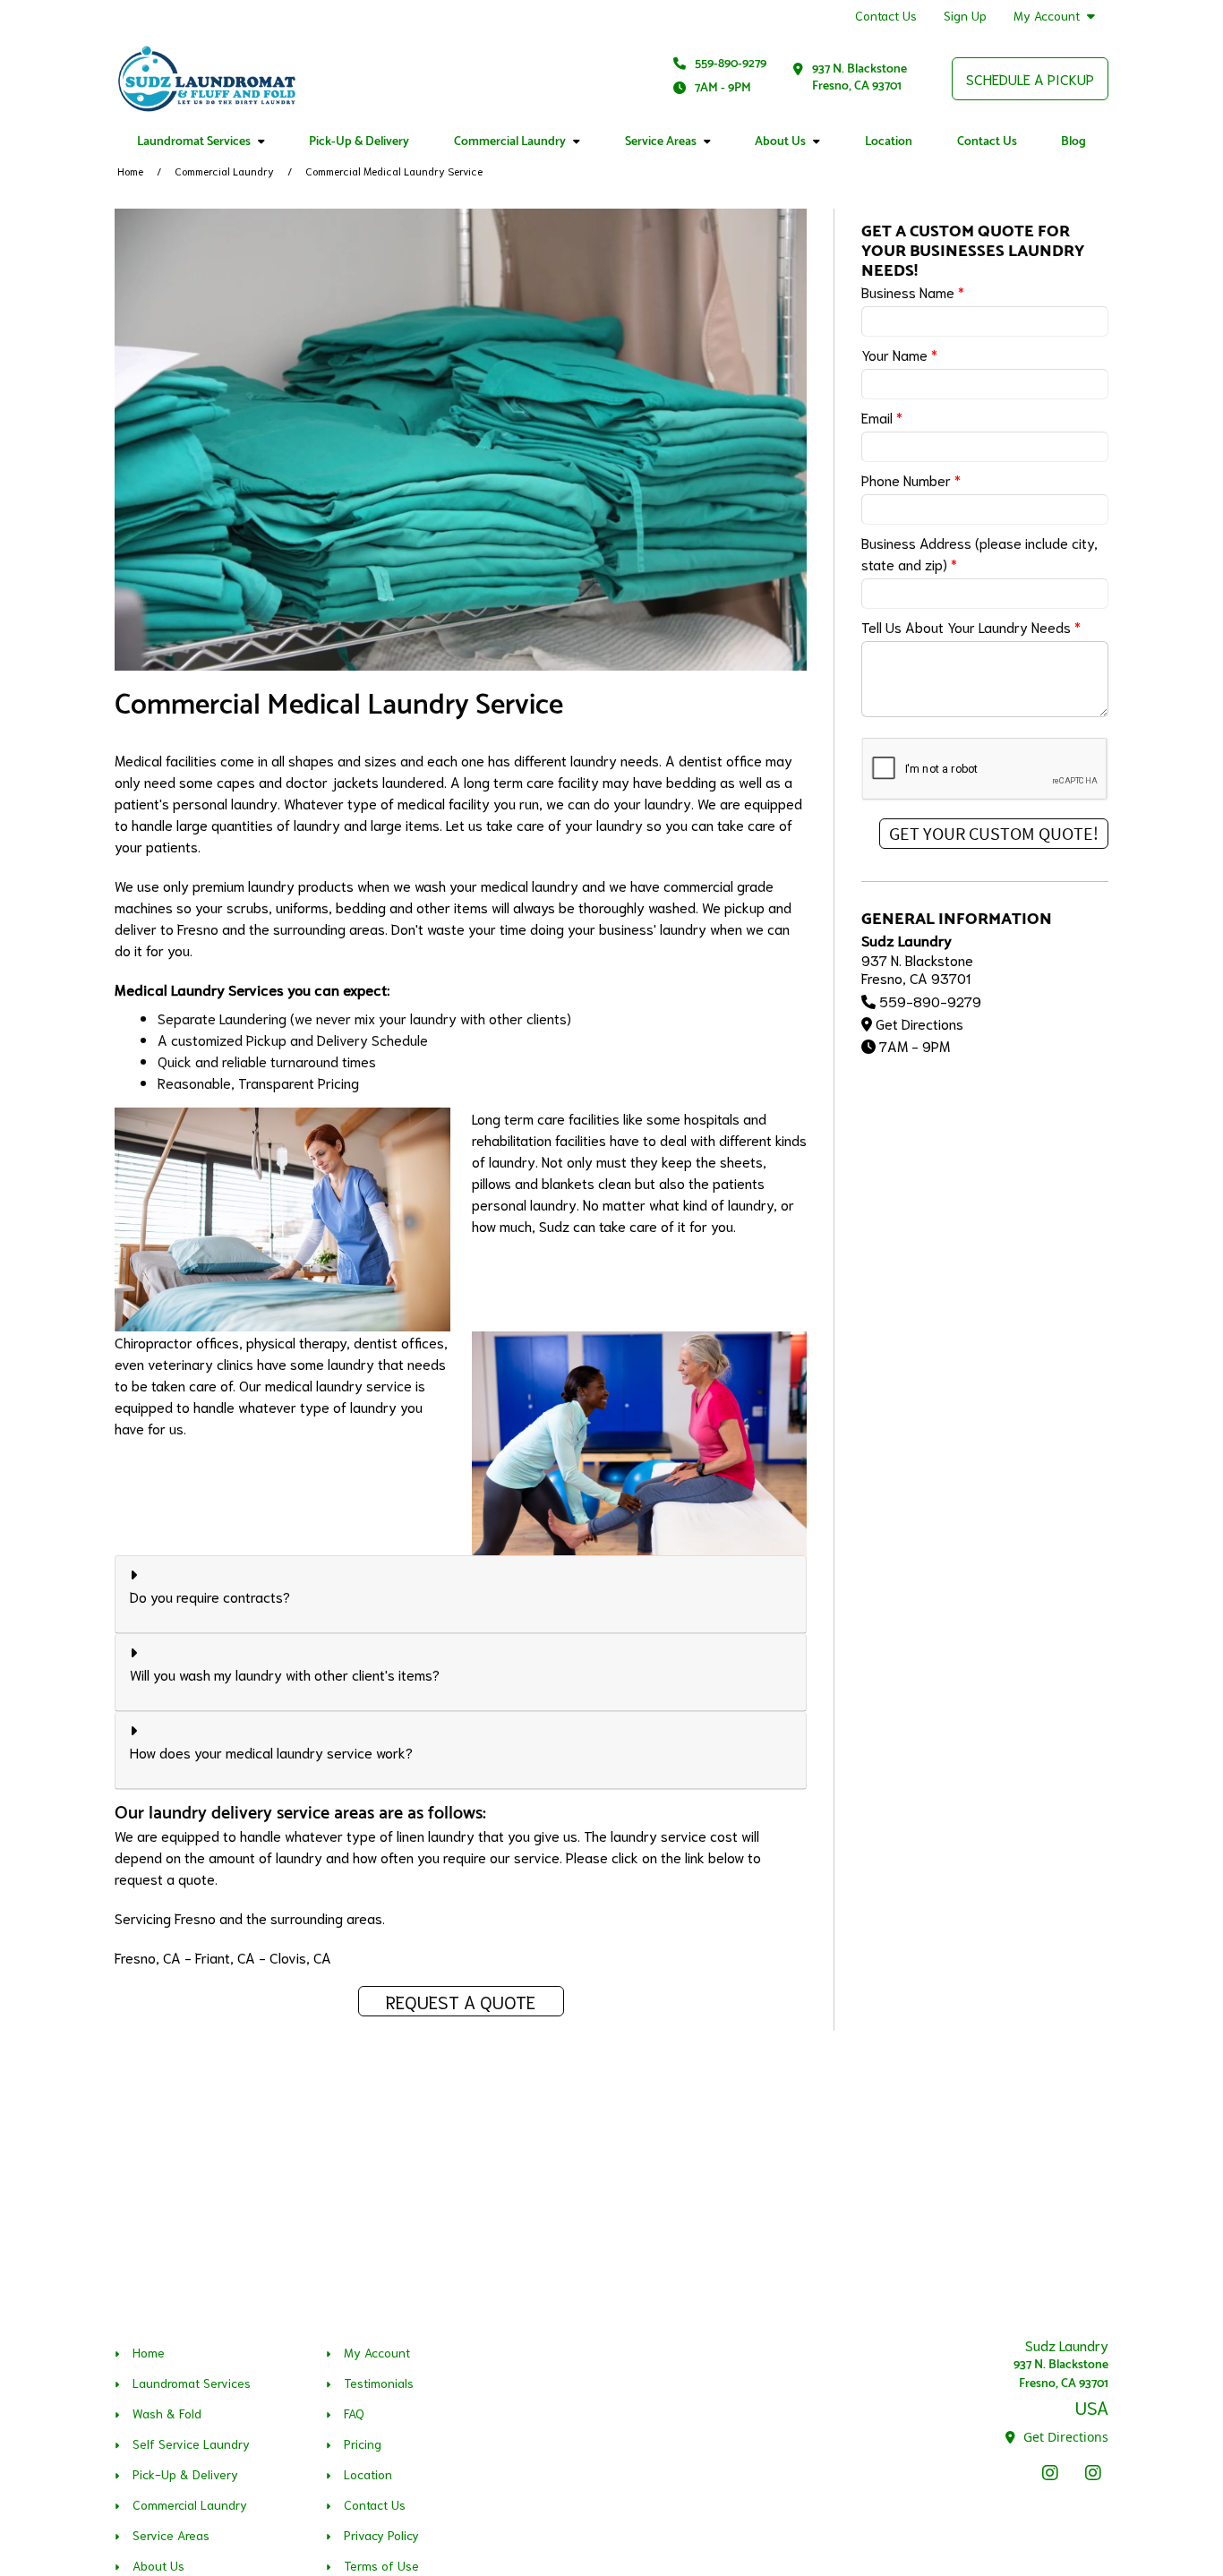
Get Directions (919, 1023)
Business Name (913, 291)
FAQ (354, 2413)
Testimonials (379, 2383)
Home (130, 171)
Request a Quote (461, 2001)
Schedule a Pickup (1030, 78)
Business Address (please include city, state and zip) (979, 553)
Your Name (899, 354)
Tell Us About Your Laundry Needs (971, 626)
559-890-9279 (731, 64)
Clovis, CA (300, 1957)
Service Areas (661, 142)
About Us (780, 142)
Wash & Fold (167, 2413)
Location (889, 142)
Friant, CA (225, 1957)
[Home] (207, 79)
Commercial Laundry (510, 142)
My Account (1047, 16)
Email (882, 417)
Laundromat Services (194, 142)
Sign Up (965, 15)
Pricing (363, 2443)
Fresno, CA (148, 1957)
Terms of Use (381, 2565)
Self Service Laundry (191, 2443)
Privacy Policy (381, 2535)
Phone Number (911, 479)
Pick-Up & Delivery (359, 142)
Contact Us (886, 15)
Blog (1073, 142)
